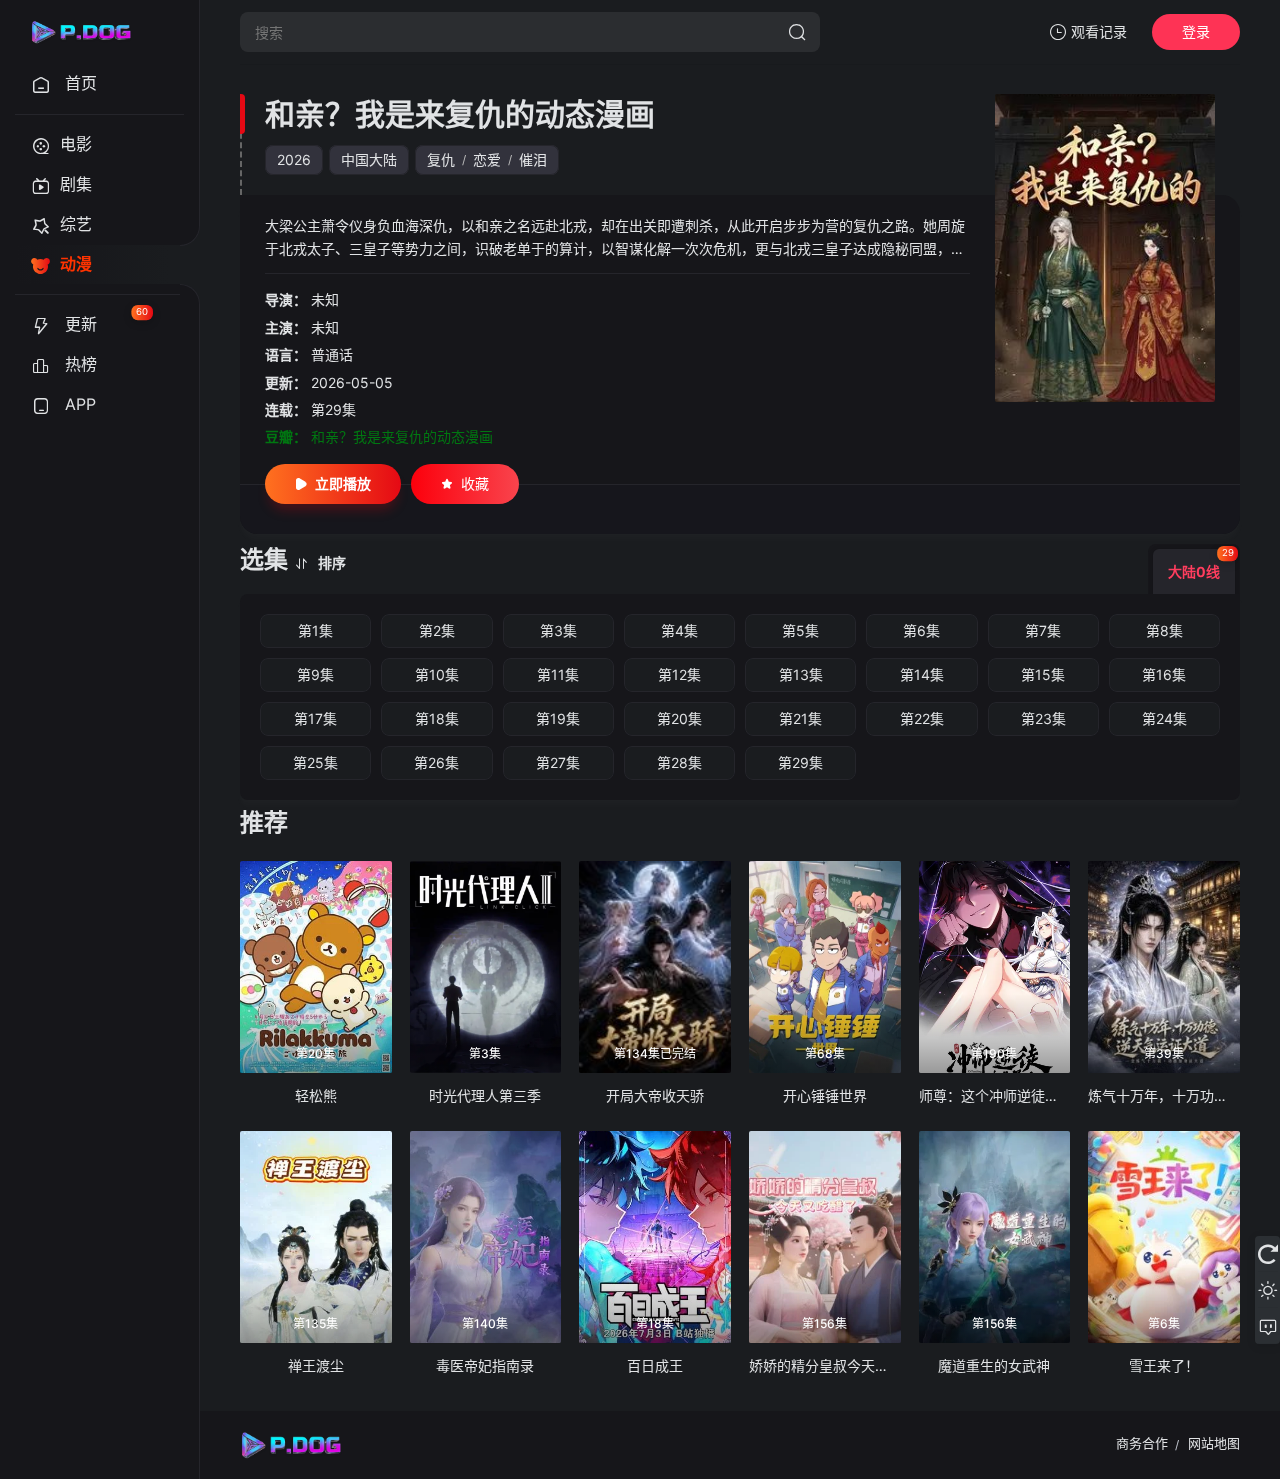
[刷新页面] (1267, 1254)
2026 (294, 159)
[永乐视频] (90, 32)
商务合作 (1142, 1443)
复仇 (441, 159)
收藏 (475, 483)
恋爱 (487, 159)
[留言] (1267, 1326)
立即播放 (343, 483)
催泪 (533, 159)
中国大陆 (369, 159)
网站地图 (1214, 1443)
